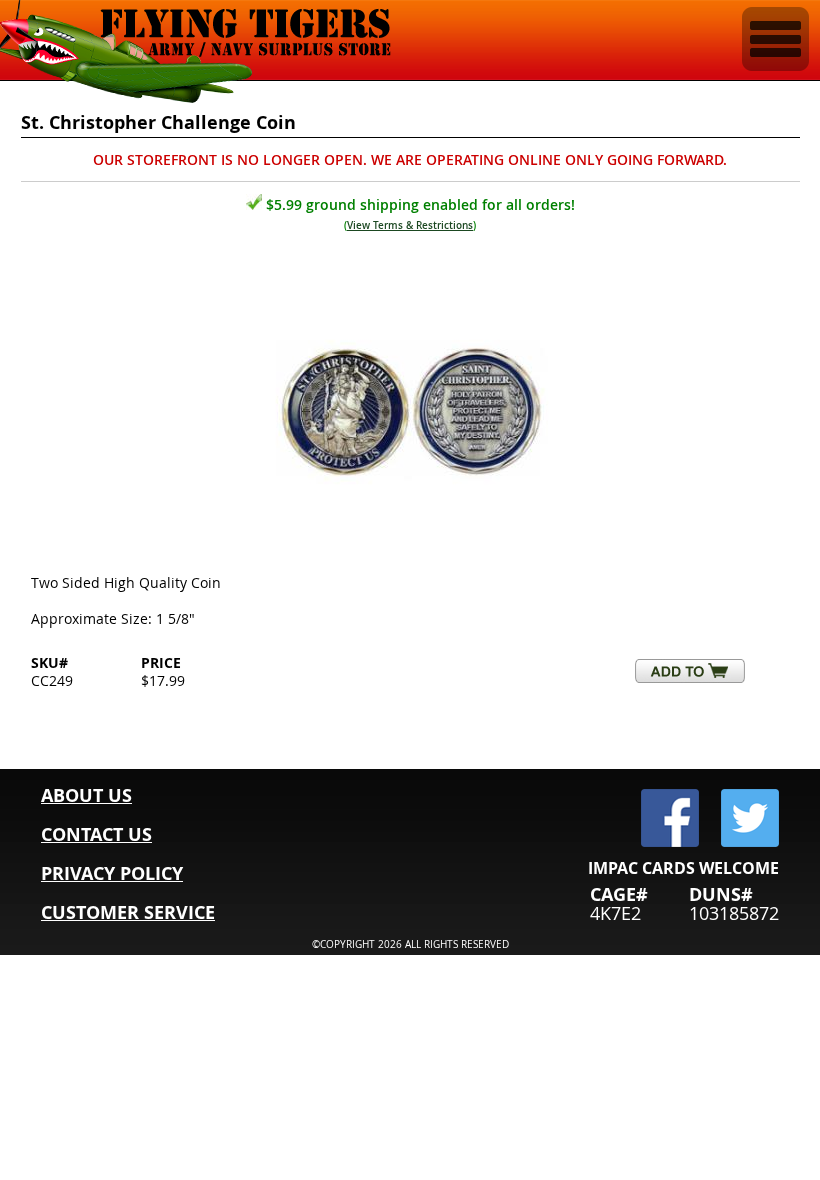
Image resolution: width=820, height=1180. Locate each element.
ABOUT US (86, 795)
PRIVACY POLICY (112, 873)
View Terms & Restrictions (410, 225)
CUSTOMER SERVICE (128, 912)
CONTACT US (96, 834)
